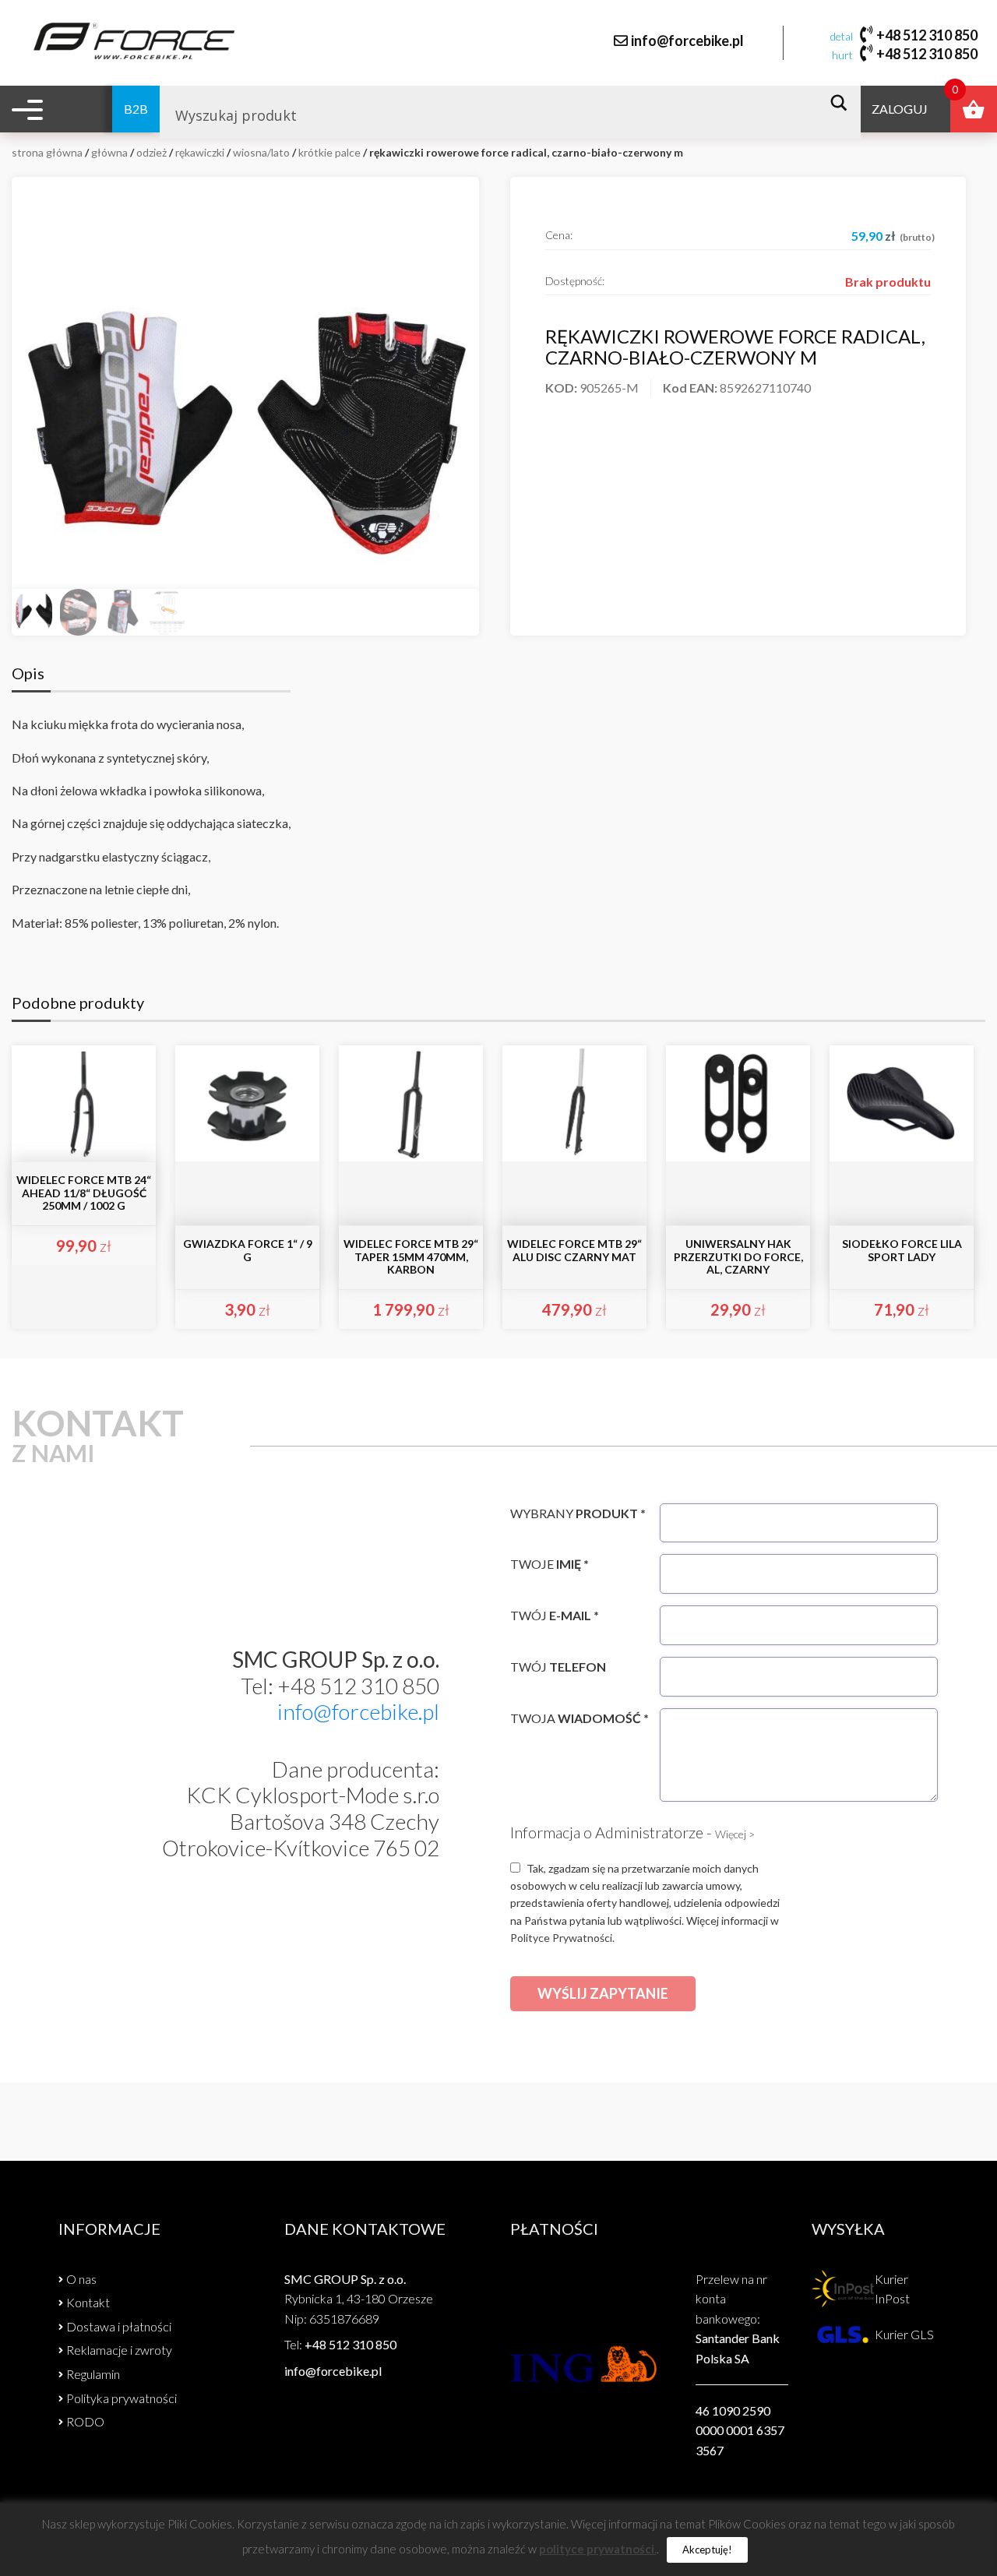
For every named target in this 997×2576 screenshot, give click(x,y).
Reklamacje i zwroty (119, 2350)
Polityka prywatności (122, 2398)
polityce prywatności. (598, 2549)
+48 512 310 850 (927, 35)
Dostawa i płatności (119, 2326)
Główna (109, 152)
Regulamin (93, 2374)
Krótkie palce (329, 152)
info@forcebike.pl (687, 41)
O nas (81, 2279)
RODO (85, 2421)
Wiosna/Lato (261, 152)
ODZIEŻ (151, 152)
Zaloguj (900, 109)
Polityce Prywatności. (562, 1938)
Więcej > (735, 1834)
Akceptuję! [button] (707, 2550)
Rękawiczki (200, 152)
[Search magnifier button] (843, 103)
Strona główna (47, 152)
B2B (136, 109)
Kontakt (88, 2302)
